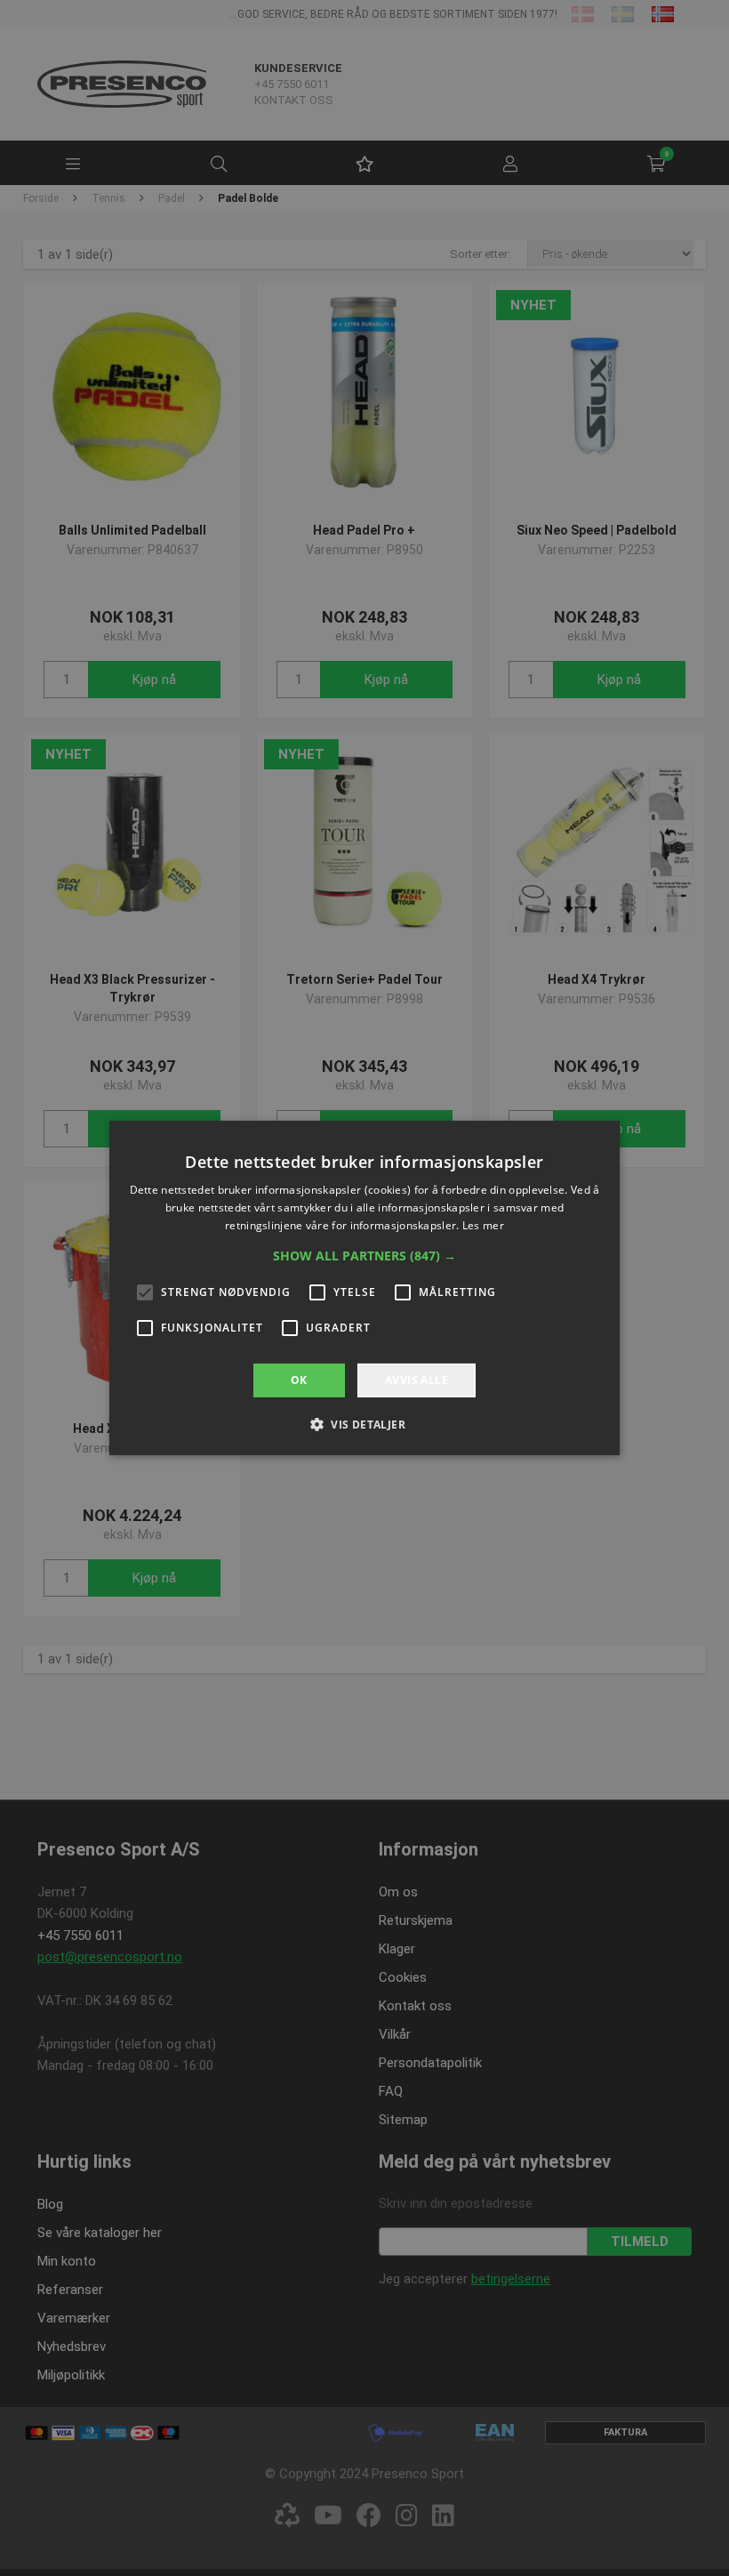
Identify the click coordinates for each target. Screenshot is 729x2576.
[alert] (364, 1288)
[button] (364, 1256)
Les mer (483, 1225)
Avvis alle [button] (417, 1380)
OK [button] (299, 1380)
